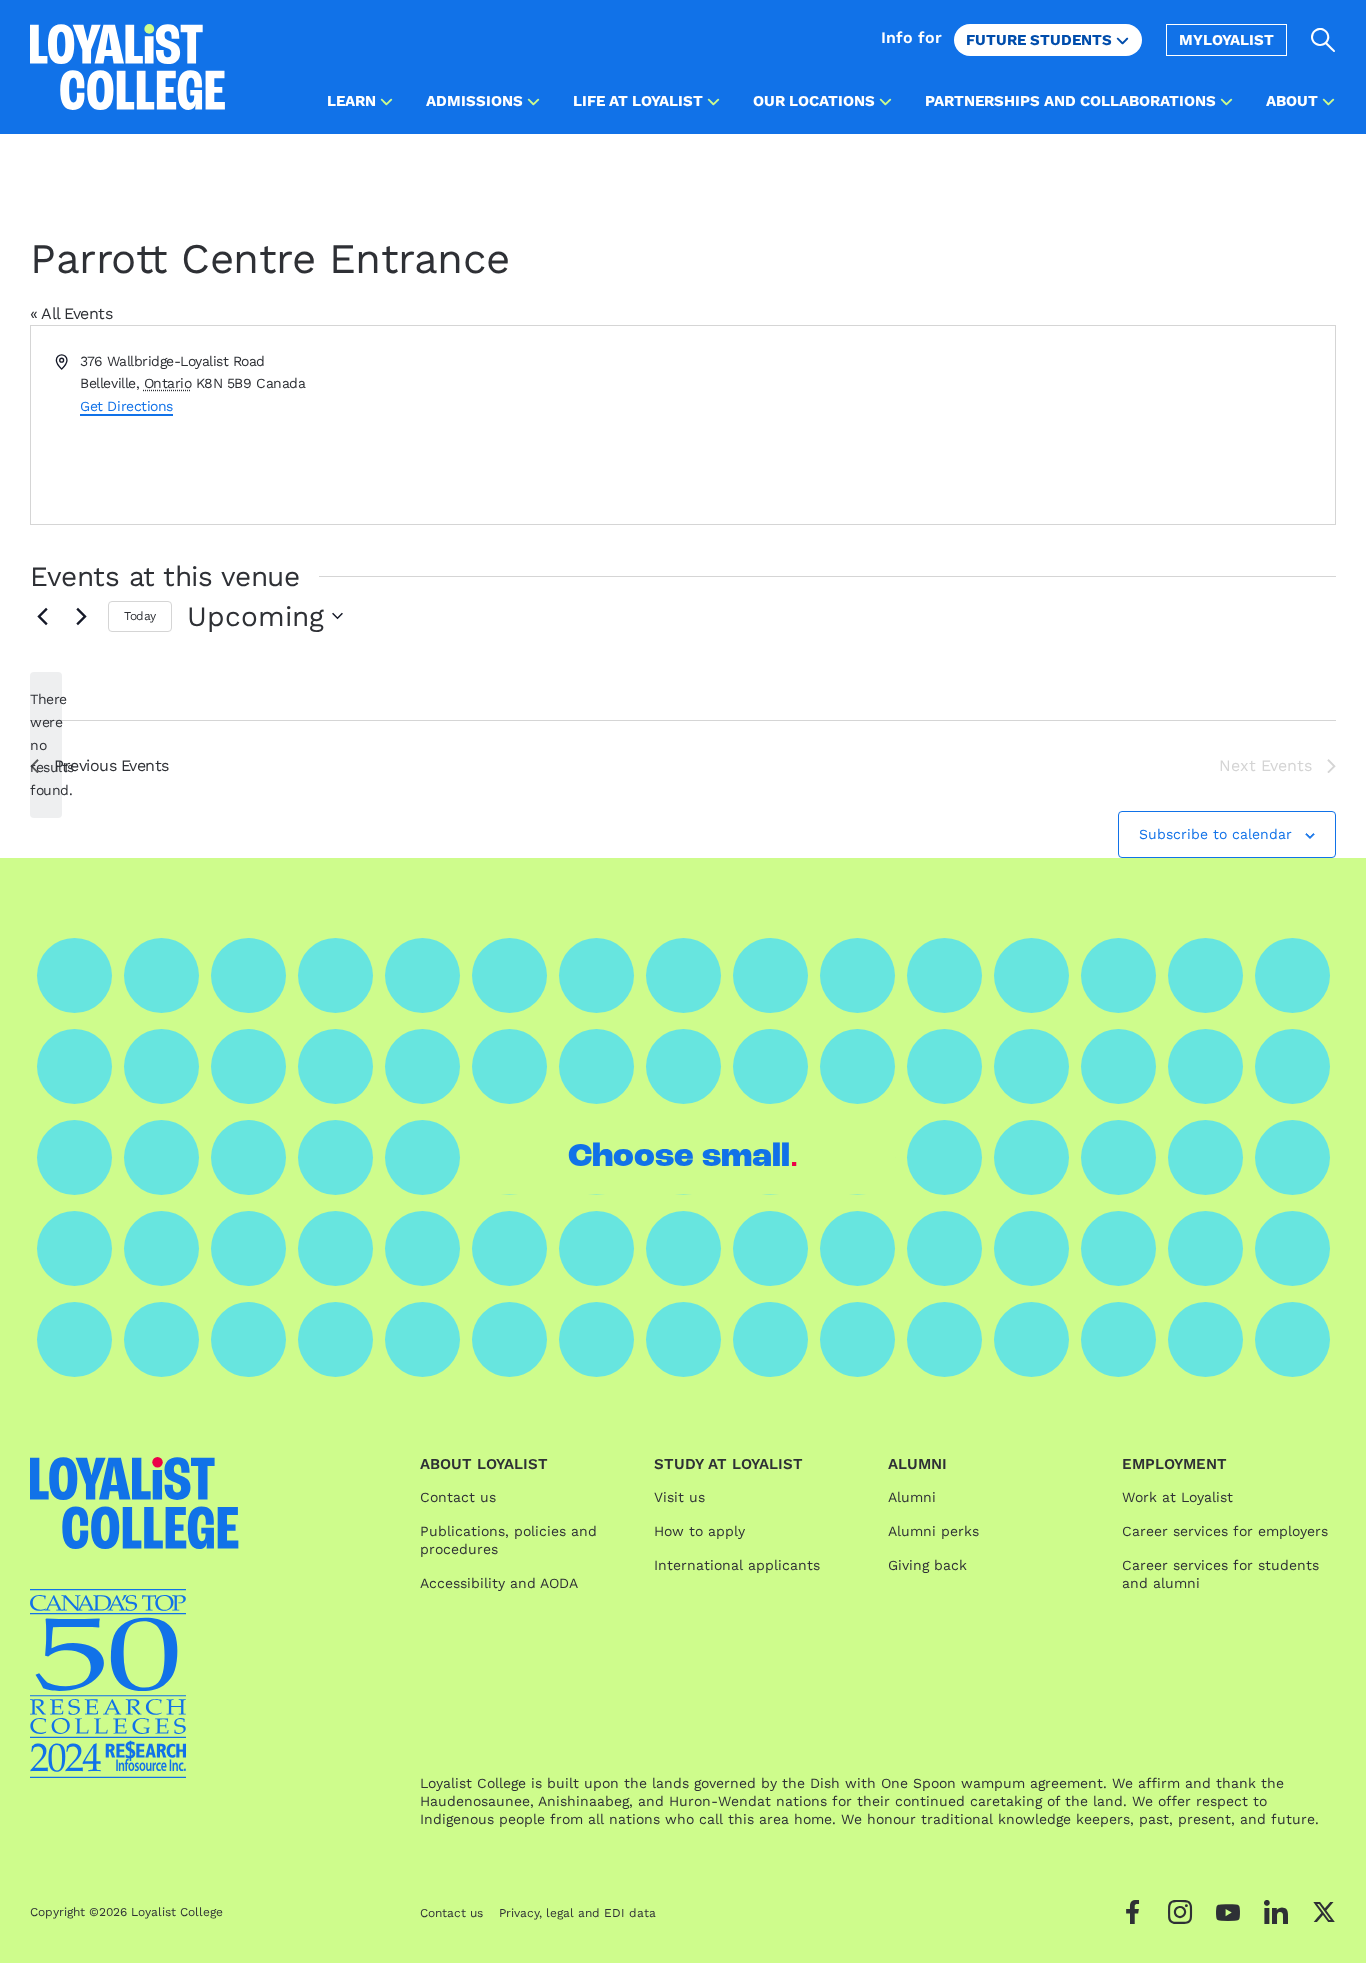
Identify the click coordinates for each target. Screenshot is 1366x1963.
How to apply (699, 1531)
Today (140, 616)
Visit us (679, 1497)
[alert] (46, 744)
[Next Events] (81, 616)
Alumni (912, 1497)
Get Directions (126, 406)
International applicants (737, 1565)
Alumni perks (933, 1531)
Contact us (458, 1497)
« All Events (71, 313)
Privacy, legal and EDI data (577, 1913)
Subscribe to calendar (1215, 834)
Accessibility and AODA (499, 1583)
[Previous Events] (42, 616)
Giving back (927, 1565)
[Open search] (1323, 40)
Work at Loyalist (1177, 1497)
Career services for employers (1225, 1531)
